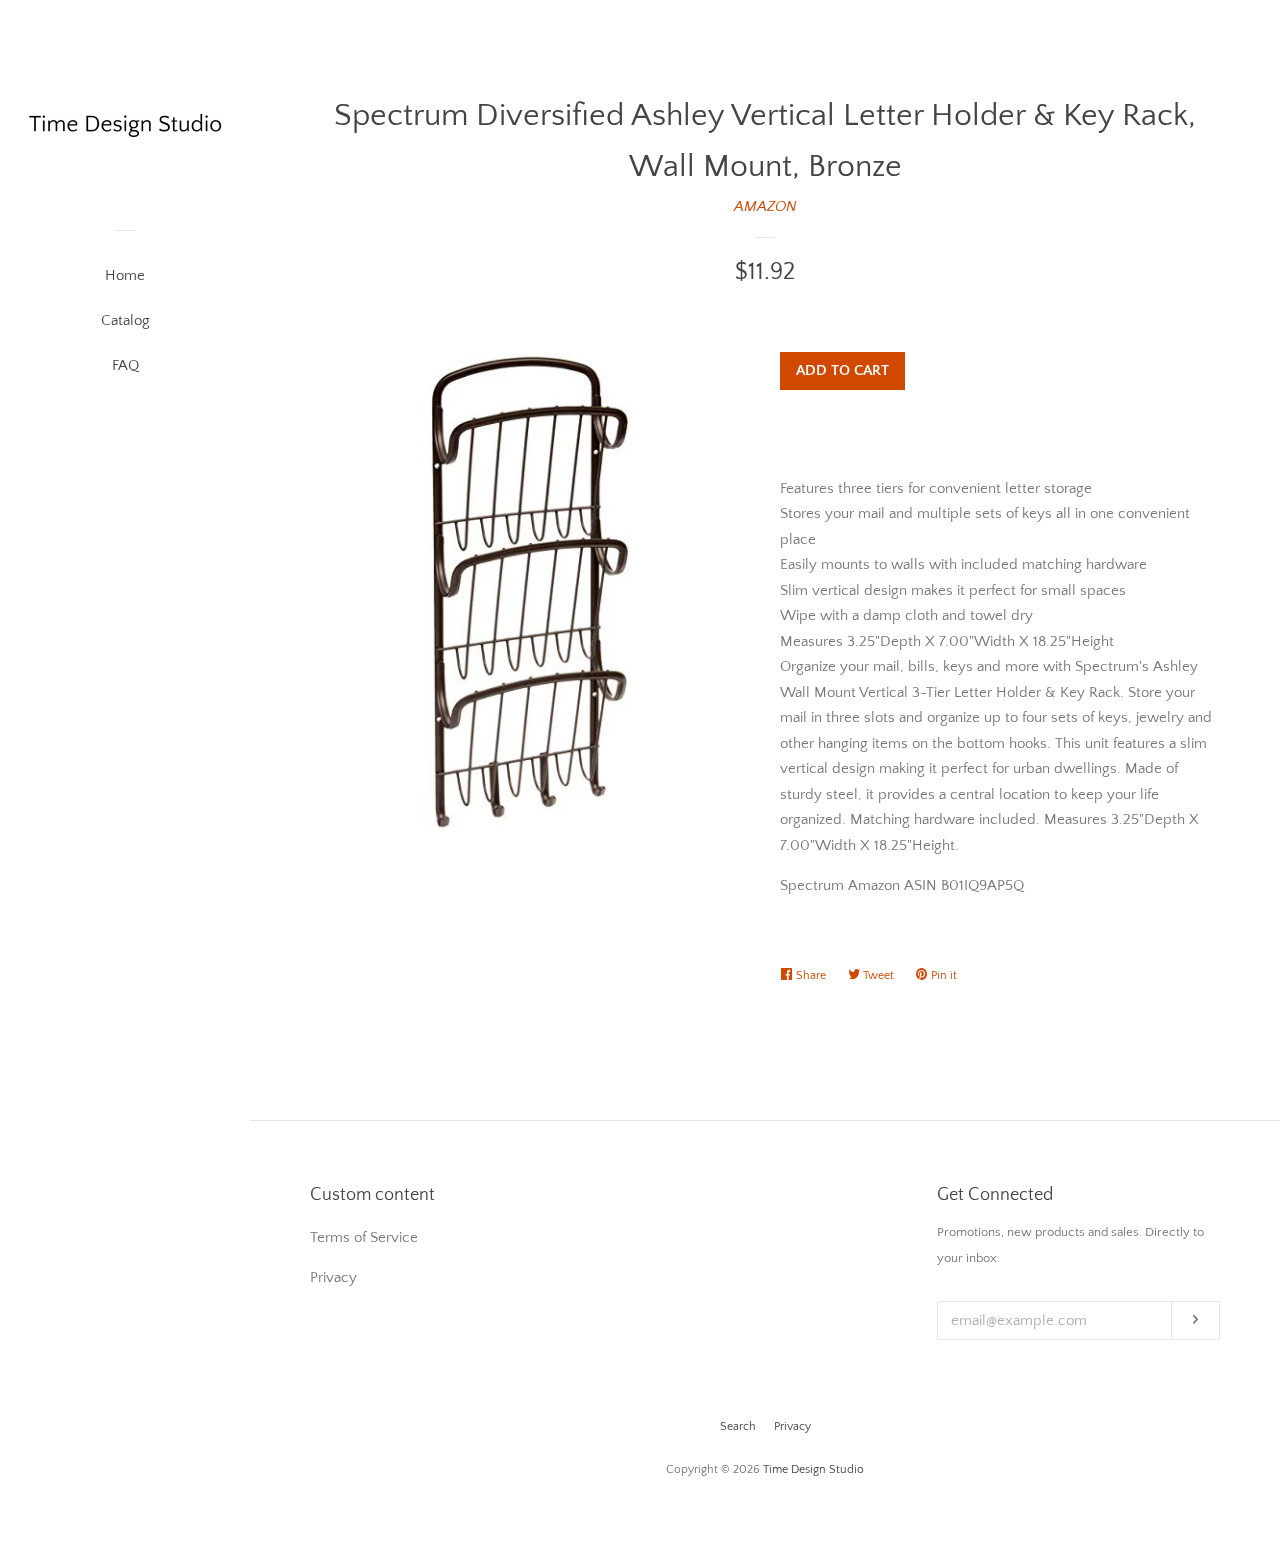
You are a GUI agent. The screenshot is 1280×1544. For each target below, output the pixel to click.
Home (125, 275)
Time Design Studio (813, 1469)
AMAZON (765, 206)
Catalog (125, 320)
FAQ (125, 365)
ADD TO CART (842, 370)
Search (738, 1426)
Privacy (792, 1426)
